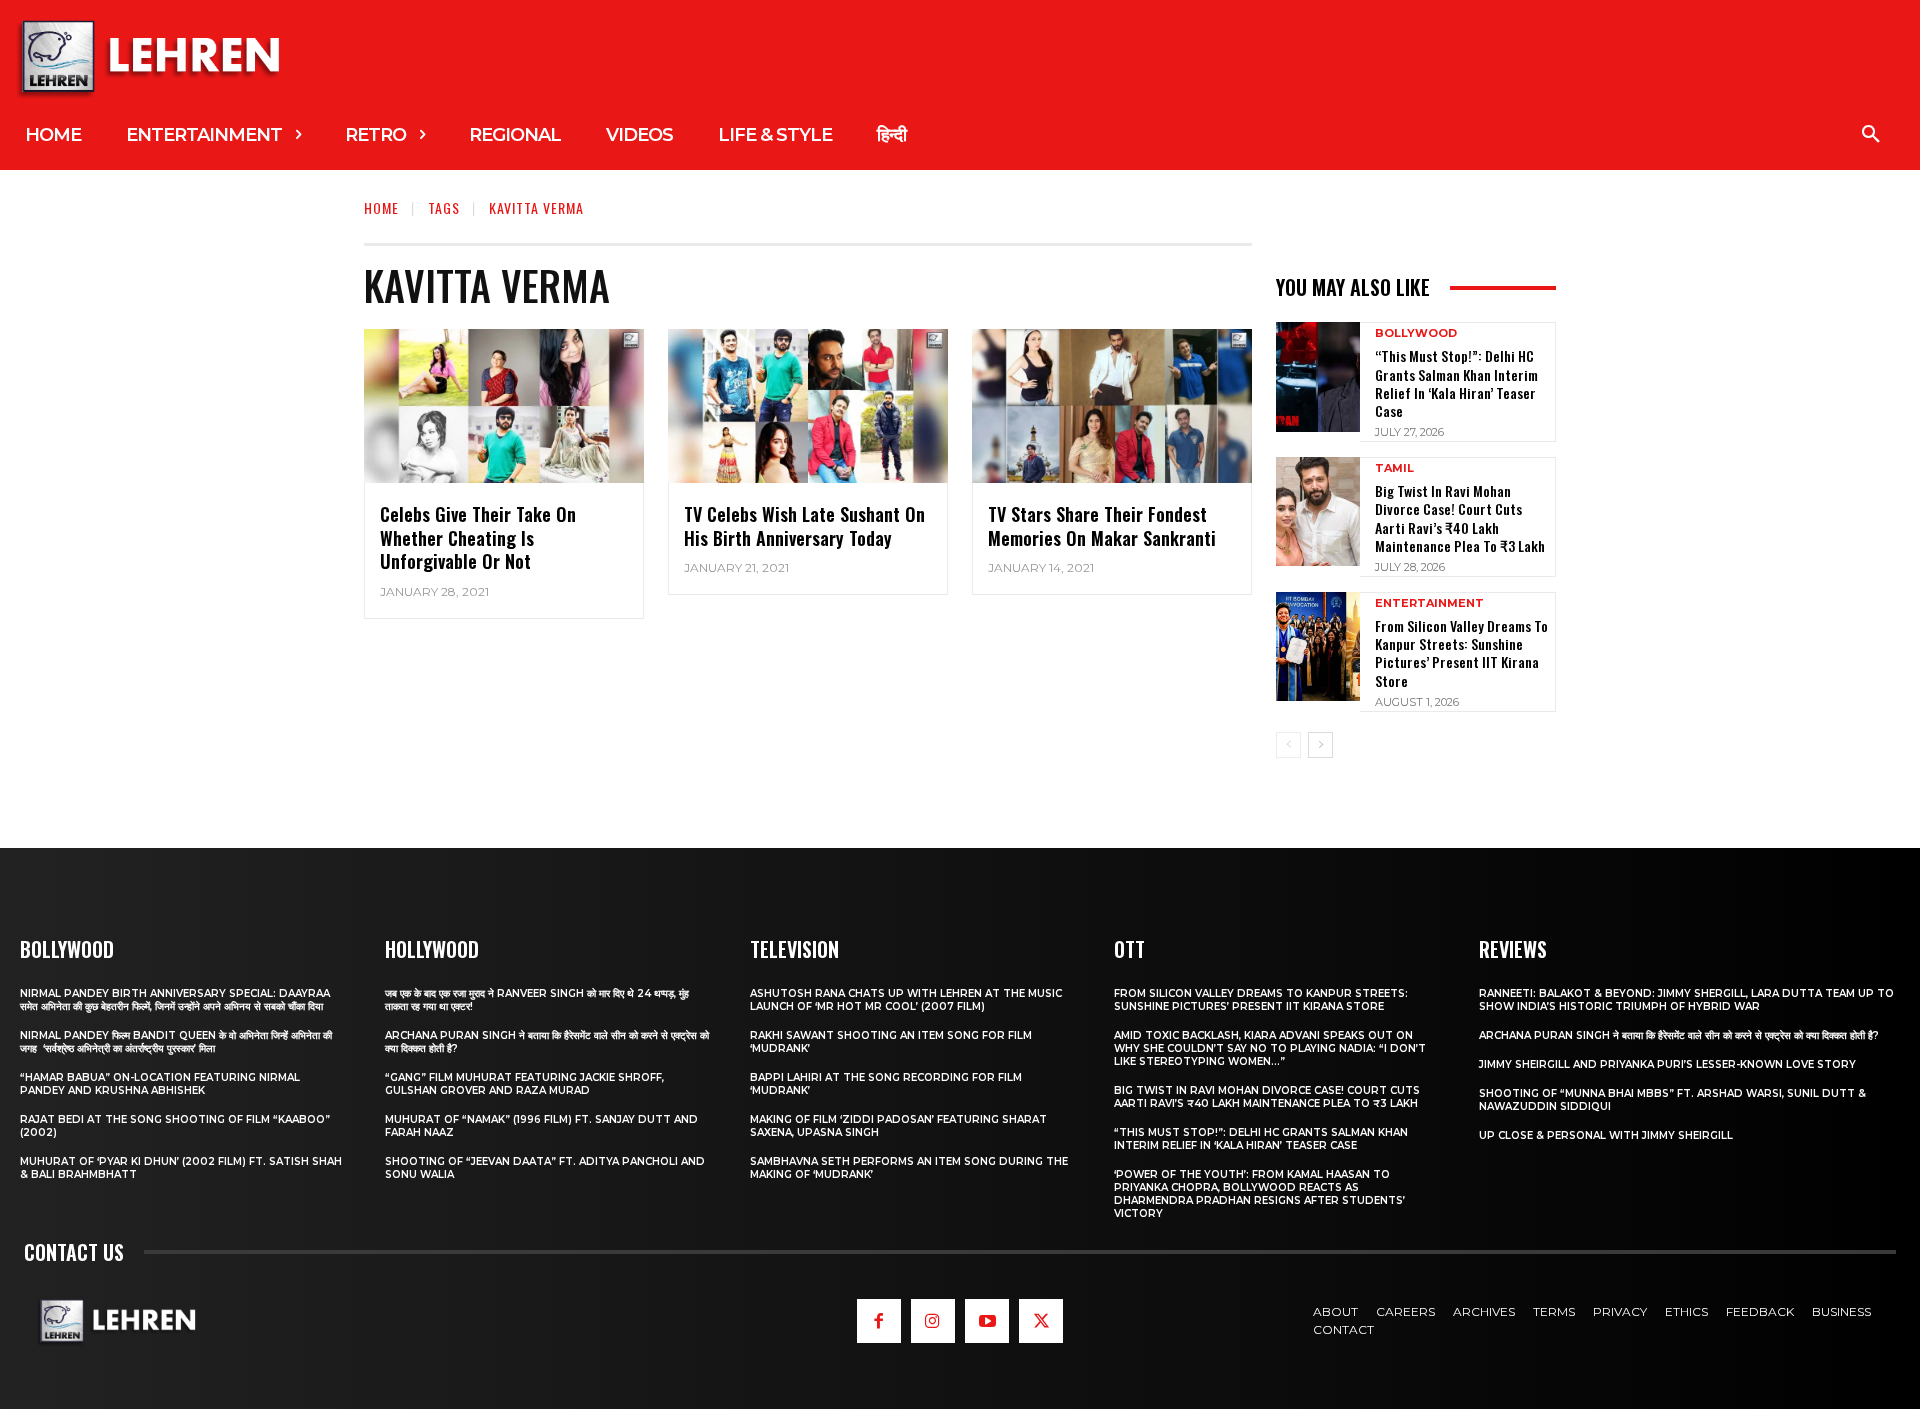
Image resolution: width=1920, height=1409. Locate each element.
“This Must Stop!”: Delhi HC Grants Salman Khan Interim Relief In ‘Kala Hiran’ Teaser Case (1456, 383)
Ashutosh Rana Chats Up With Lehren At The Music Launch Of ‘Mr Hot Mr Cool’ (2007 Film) (906, 1000)
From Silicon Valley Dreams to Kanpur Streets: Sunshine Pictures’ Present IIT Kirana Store (1461, 653)
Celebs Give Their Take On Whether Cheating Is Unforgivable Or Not (478, 537)
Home (381, 207)
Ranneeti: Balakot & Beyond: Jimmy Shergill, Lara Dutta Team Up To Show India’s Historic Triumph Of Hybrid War (1686, 1000)
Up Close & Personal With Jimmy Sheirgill (1606, 1135)
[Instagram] (933, 1321)
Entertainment (1429, 603)
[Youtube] (987, 1321)
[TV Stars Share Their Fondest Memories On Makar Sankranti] (1112, 406)
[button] (1871, 135)
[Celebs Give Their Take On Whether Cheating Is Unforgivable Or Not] (504, 406)
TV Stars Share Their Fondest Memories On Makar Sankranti (1102, 525)
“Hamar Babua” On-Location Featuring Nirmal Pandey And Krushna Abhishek (160, 1084)
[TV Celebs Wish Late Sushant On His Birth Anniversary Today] (808, 406)
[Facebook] (879, 1321)
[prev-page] (1288, 745)
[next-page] (1320, 745)
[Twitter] (1041, 1321)
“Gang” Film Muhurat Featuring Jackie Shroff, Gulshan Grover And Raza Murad (524, 1084)
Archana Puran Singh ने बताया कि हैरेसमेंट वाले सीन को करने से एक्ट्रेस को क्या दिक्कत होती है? (1679, 1035)
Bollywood (1416, 333)
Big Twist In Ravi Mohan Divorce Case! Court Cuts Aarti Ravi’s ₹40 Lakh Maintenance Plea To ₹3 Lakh (1460, 518)
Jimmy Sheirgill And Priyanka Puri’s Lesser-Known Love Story (1667, 1064)
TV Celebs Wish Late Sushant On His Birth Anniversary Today (804, 525)
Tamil (1394, 468)
